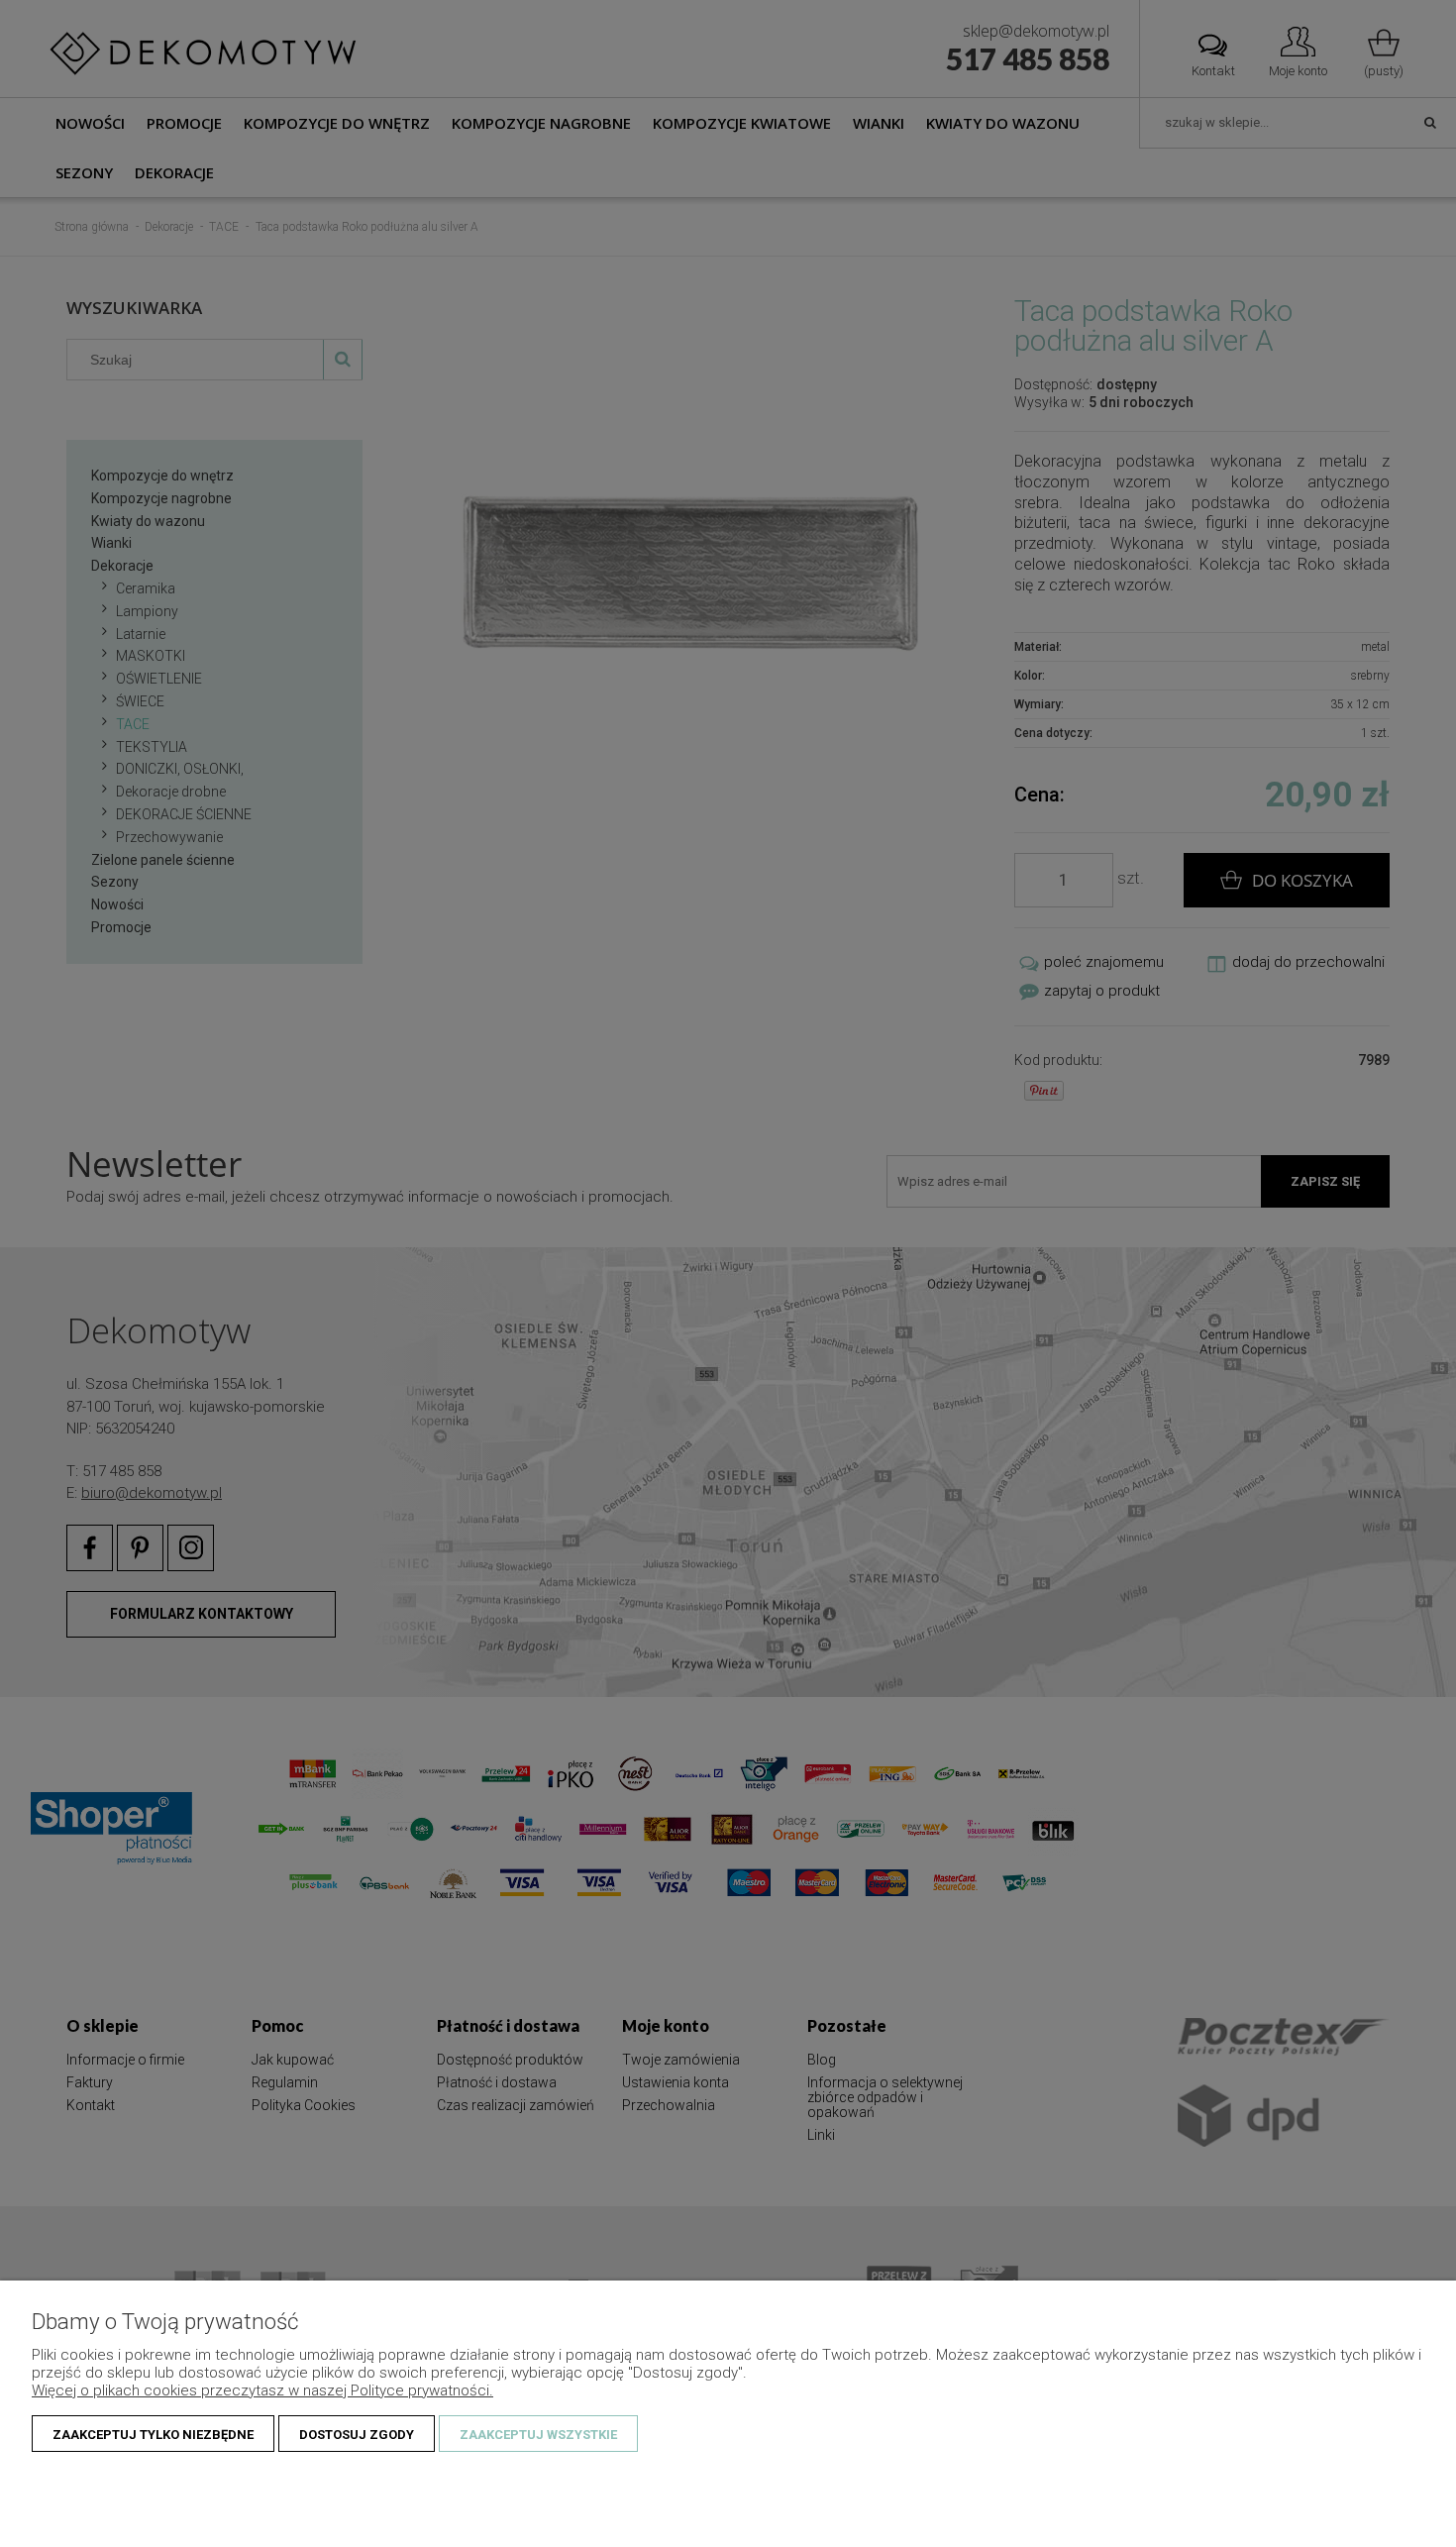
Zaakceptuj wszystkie (538, 2435)
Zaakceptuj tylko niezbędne (153, 2435)
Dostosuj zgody (357, 2435)
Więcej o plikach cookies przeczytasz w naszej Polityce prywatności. (262, 2390)
